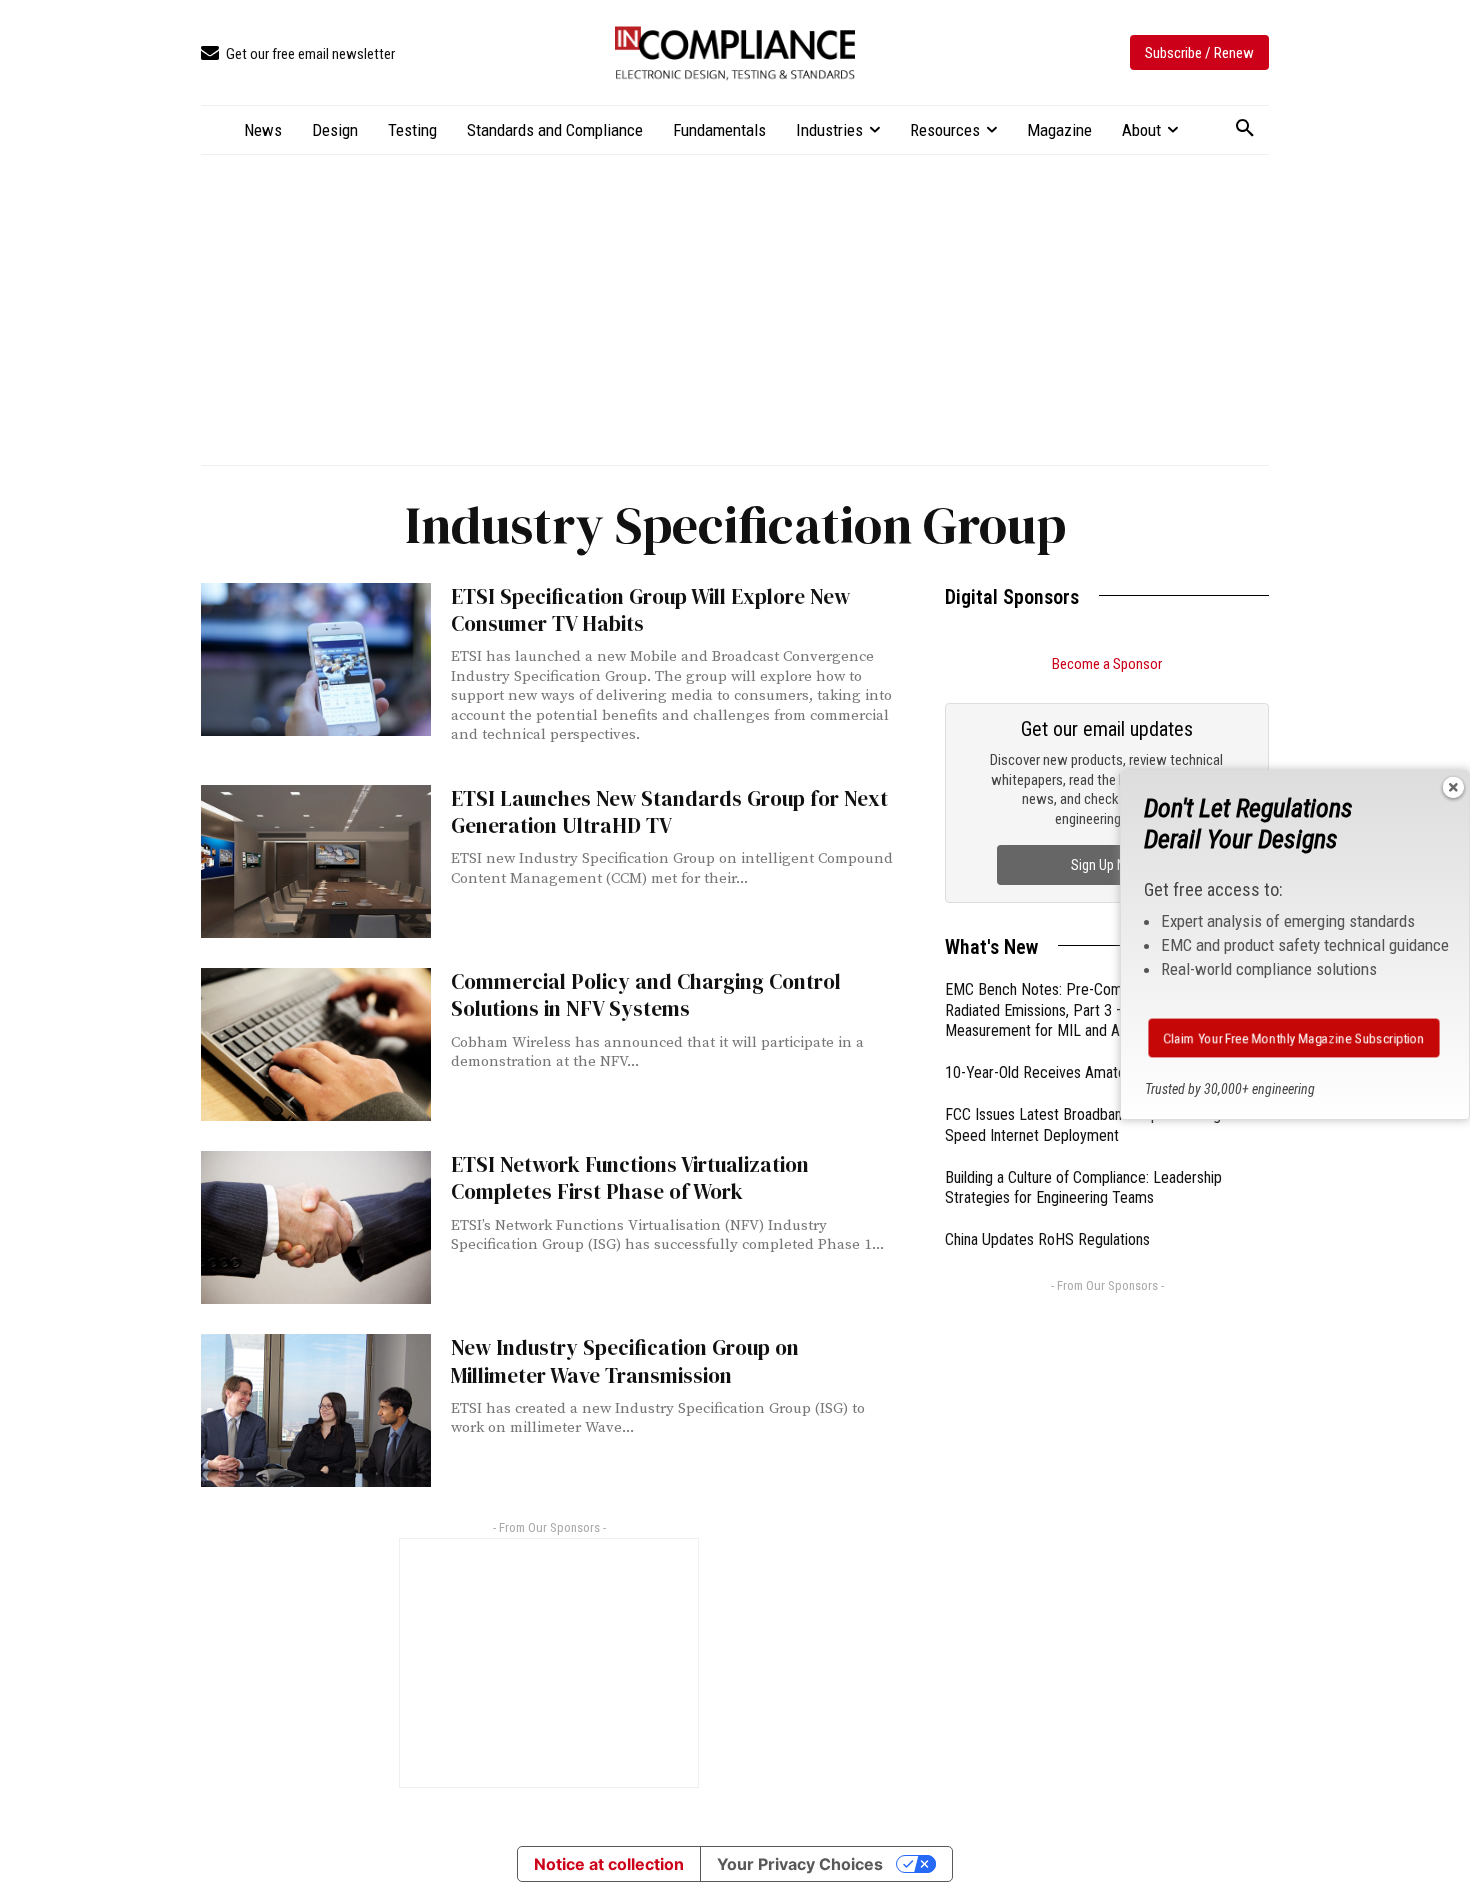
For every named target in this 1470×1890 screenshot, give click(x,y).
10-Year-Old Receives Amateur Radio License (1087, 1072)
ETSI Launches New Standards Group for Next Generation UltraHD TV (669, 812)
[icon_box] (298, 54)
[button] (1245, 129)
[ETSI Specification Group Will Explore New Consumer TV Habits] (316, 659)
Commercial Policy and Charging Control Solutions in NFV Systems (646, 995)
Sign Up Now (1107, 865)
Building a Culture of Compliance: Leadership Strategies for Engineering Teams (1083, 1188)
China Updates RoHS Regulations (1047, 1239)
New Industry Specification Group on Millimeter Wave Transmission (625, 1361)
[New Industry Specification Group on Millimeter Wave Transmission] (316, 1410)
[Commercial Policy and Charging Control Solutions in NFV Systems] (316, 1044)
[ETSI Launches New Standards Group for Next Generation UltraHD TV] (316, 861)
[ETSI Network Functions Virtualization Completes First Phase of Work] (316, 1227)
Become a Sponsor (1107, 664)
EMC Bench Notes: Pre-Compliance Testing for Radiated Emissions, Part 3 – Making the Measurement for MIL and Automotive (1092, 1010)
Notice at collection (609, 1864)
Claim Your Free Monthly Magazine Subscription (1293, 1038)
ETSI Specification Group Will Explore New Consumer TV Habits (650, 610)
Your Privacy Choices (800, 1864)
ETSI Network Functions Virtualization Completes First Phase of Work (630, 1178)
